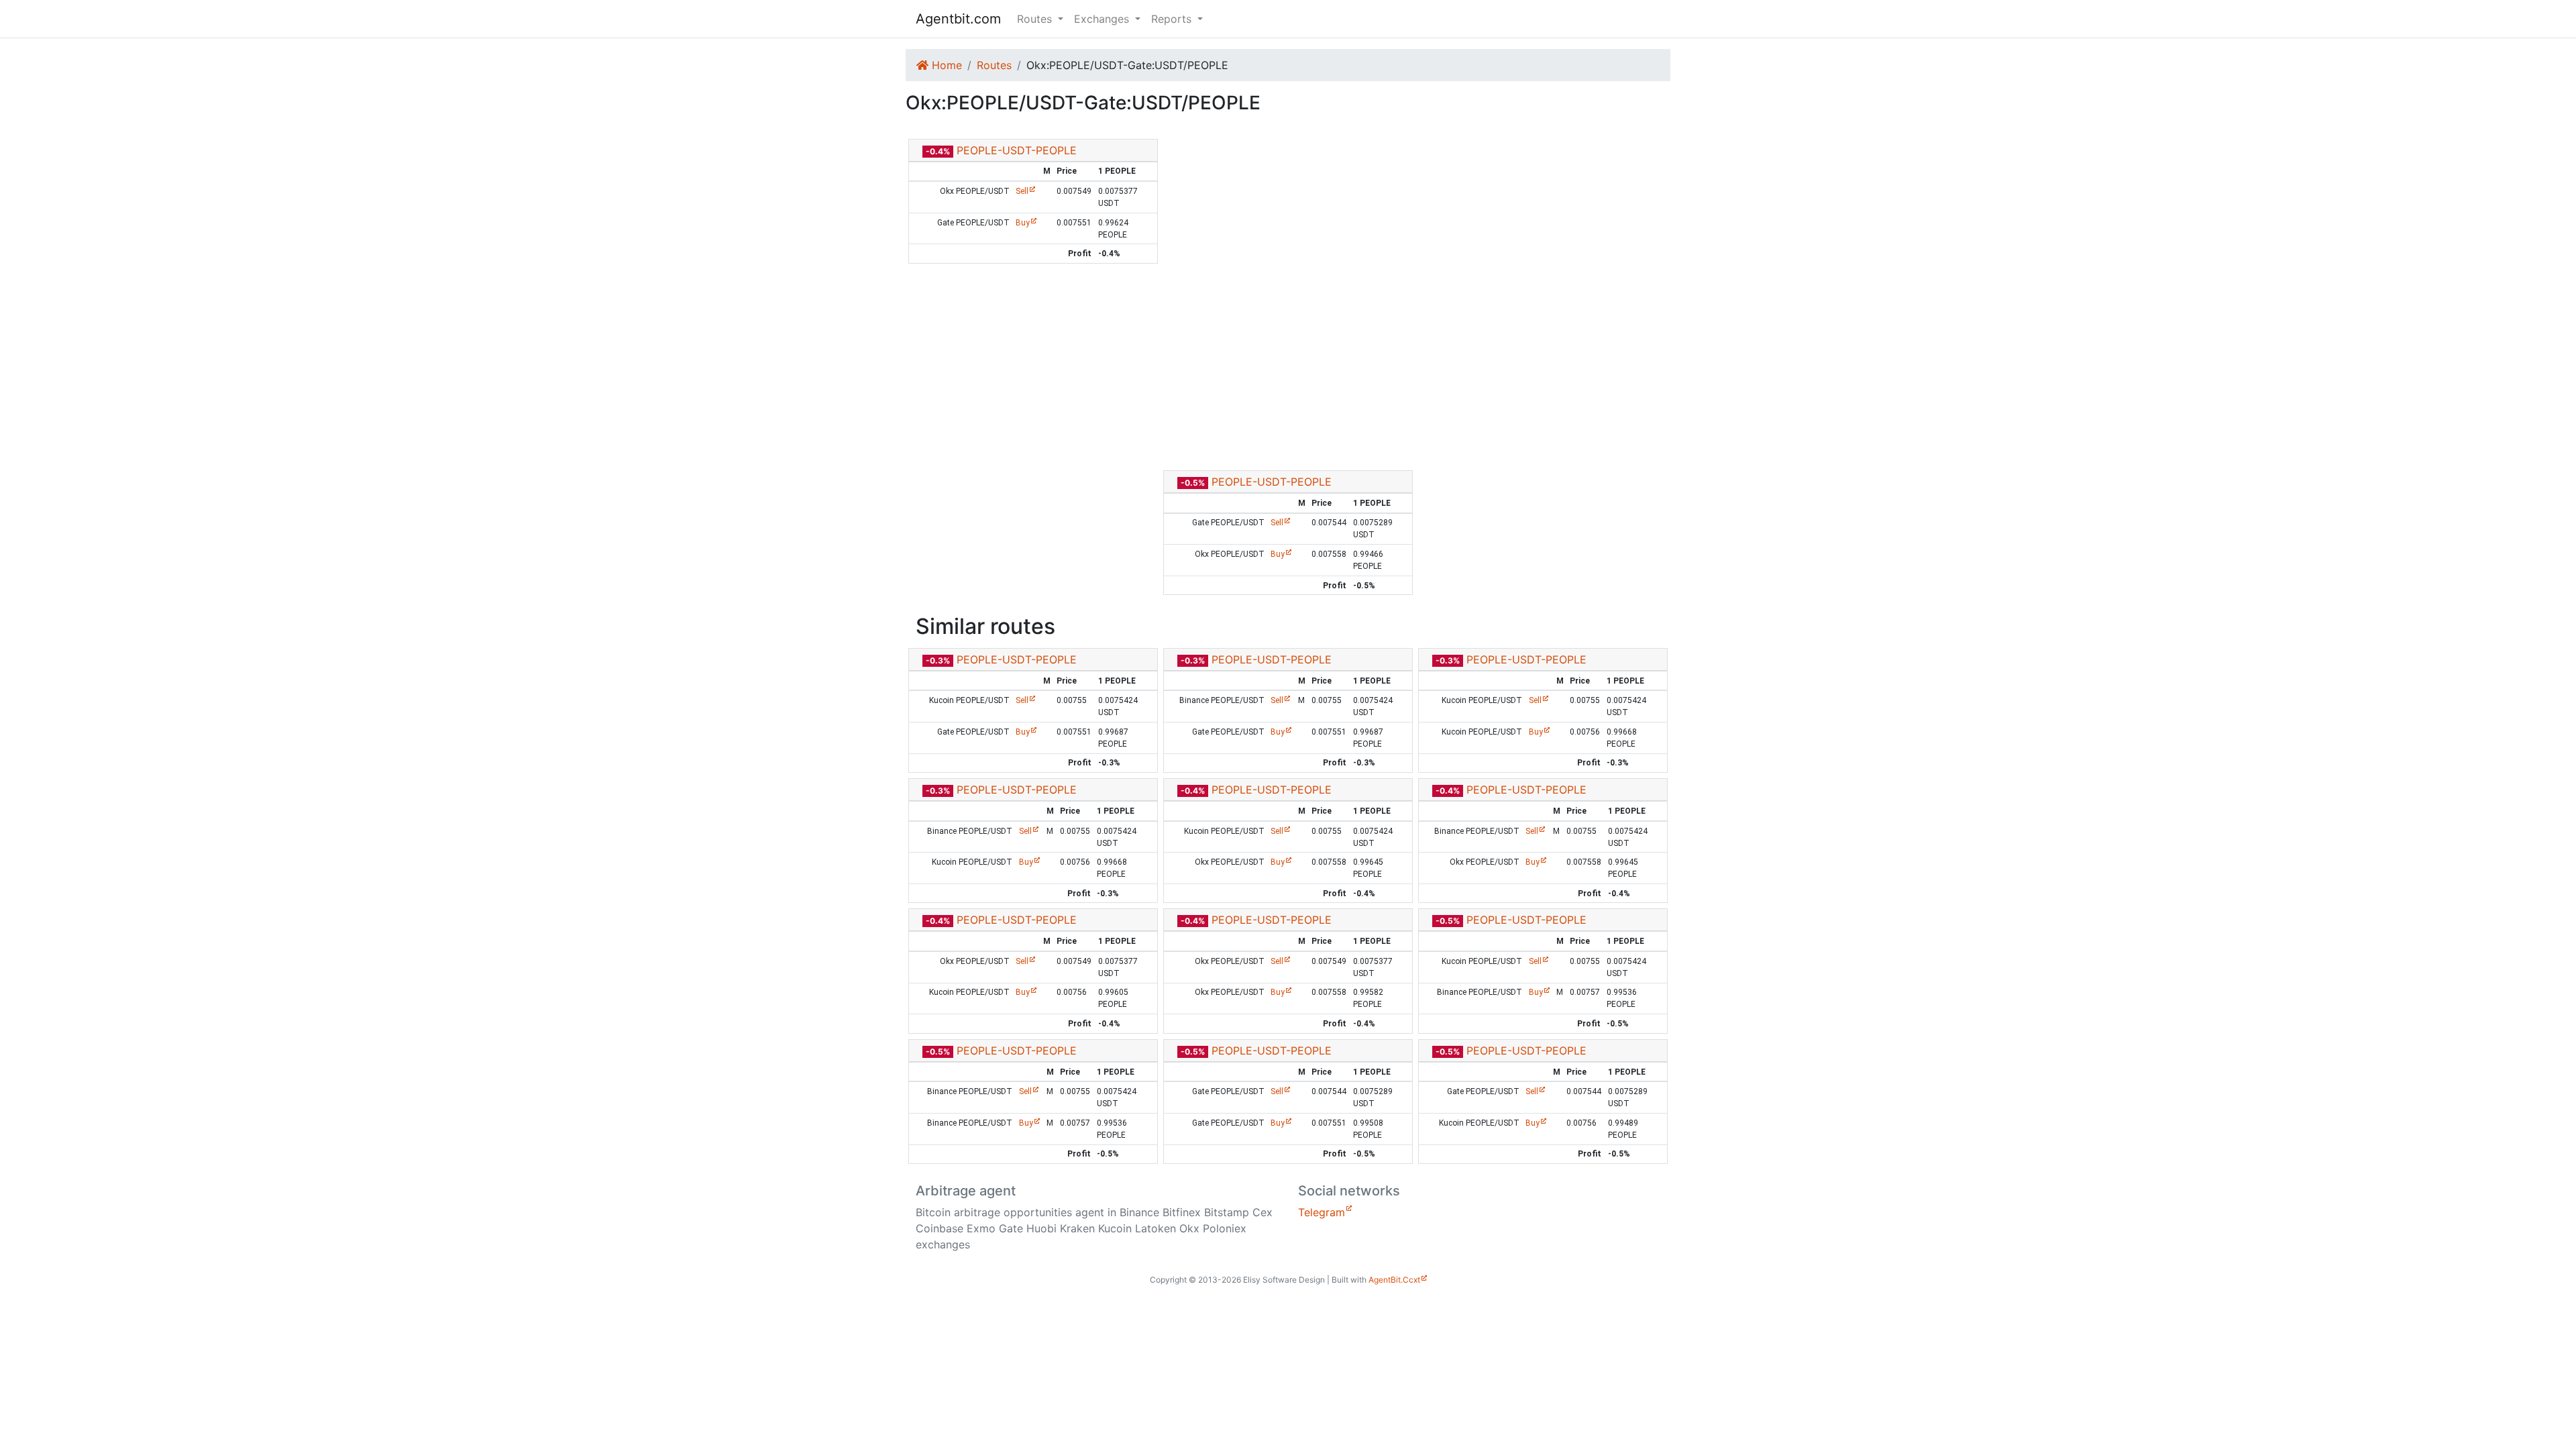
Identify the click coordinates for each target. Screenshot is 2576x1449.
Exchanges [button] (1103, 19)
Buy (1023, 223)
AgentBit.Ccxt (1394, 1280)
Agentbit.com (958, 19)
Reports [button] (1173, 19)
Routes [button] (1036, 19)
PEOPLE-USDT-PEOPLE (1017, 150)
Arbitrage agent (966, 1191)
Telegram (1322, 1212)
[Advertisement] (1288, 367)
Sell (1022, 191)
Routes (994, 65)
